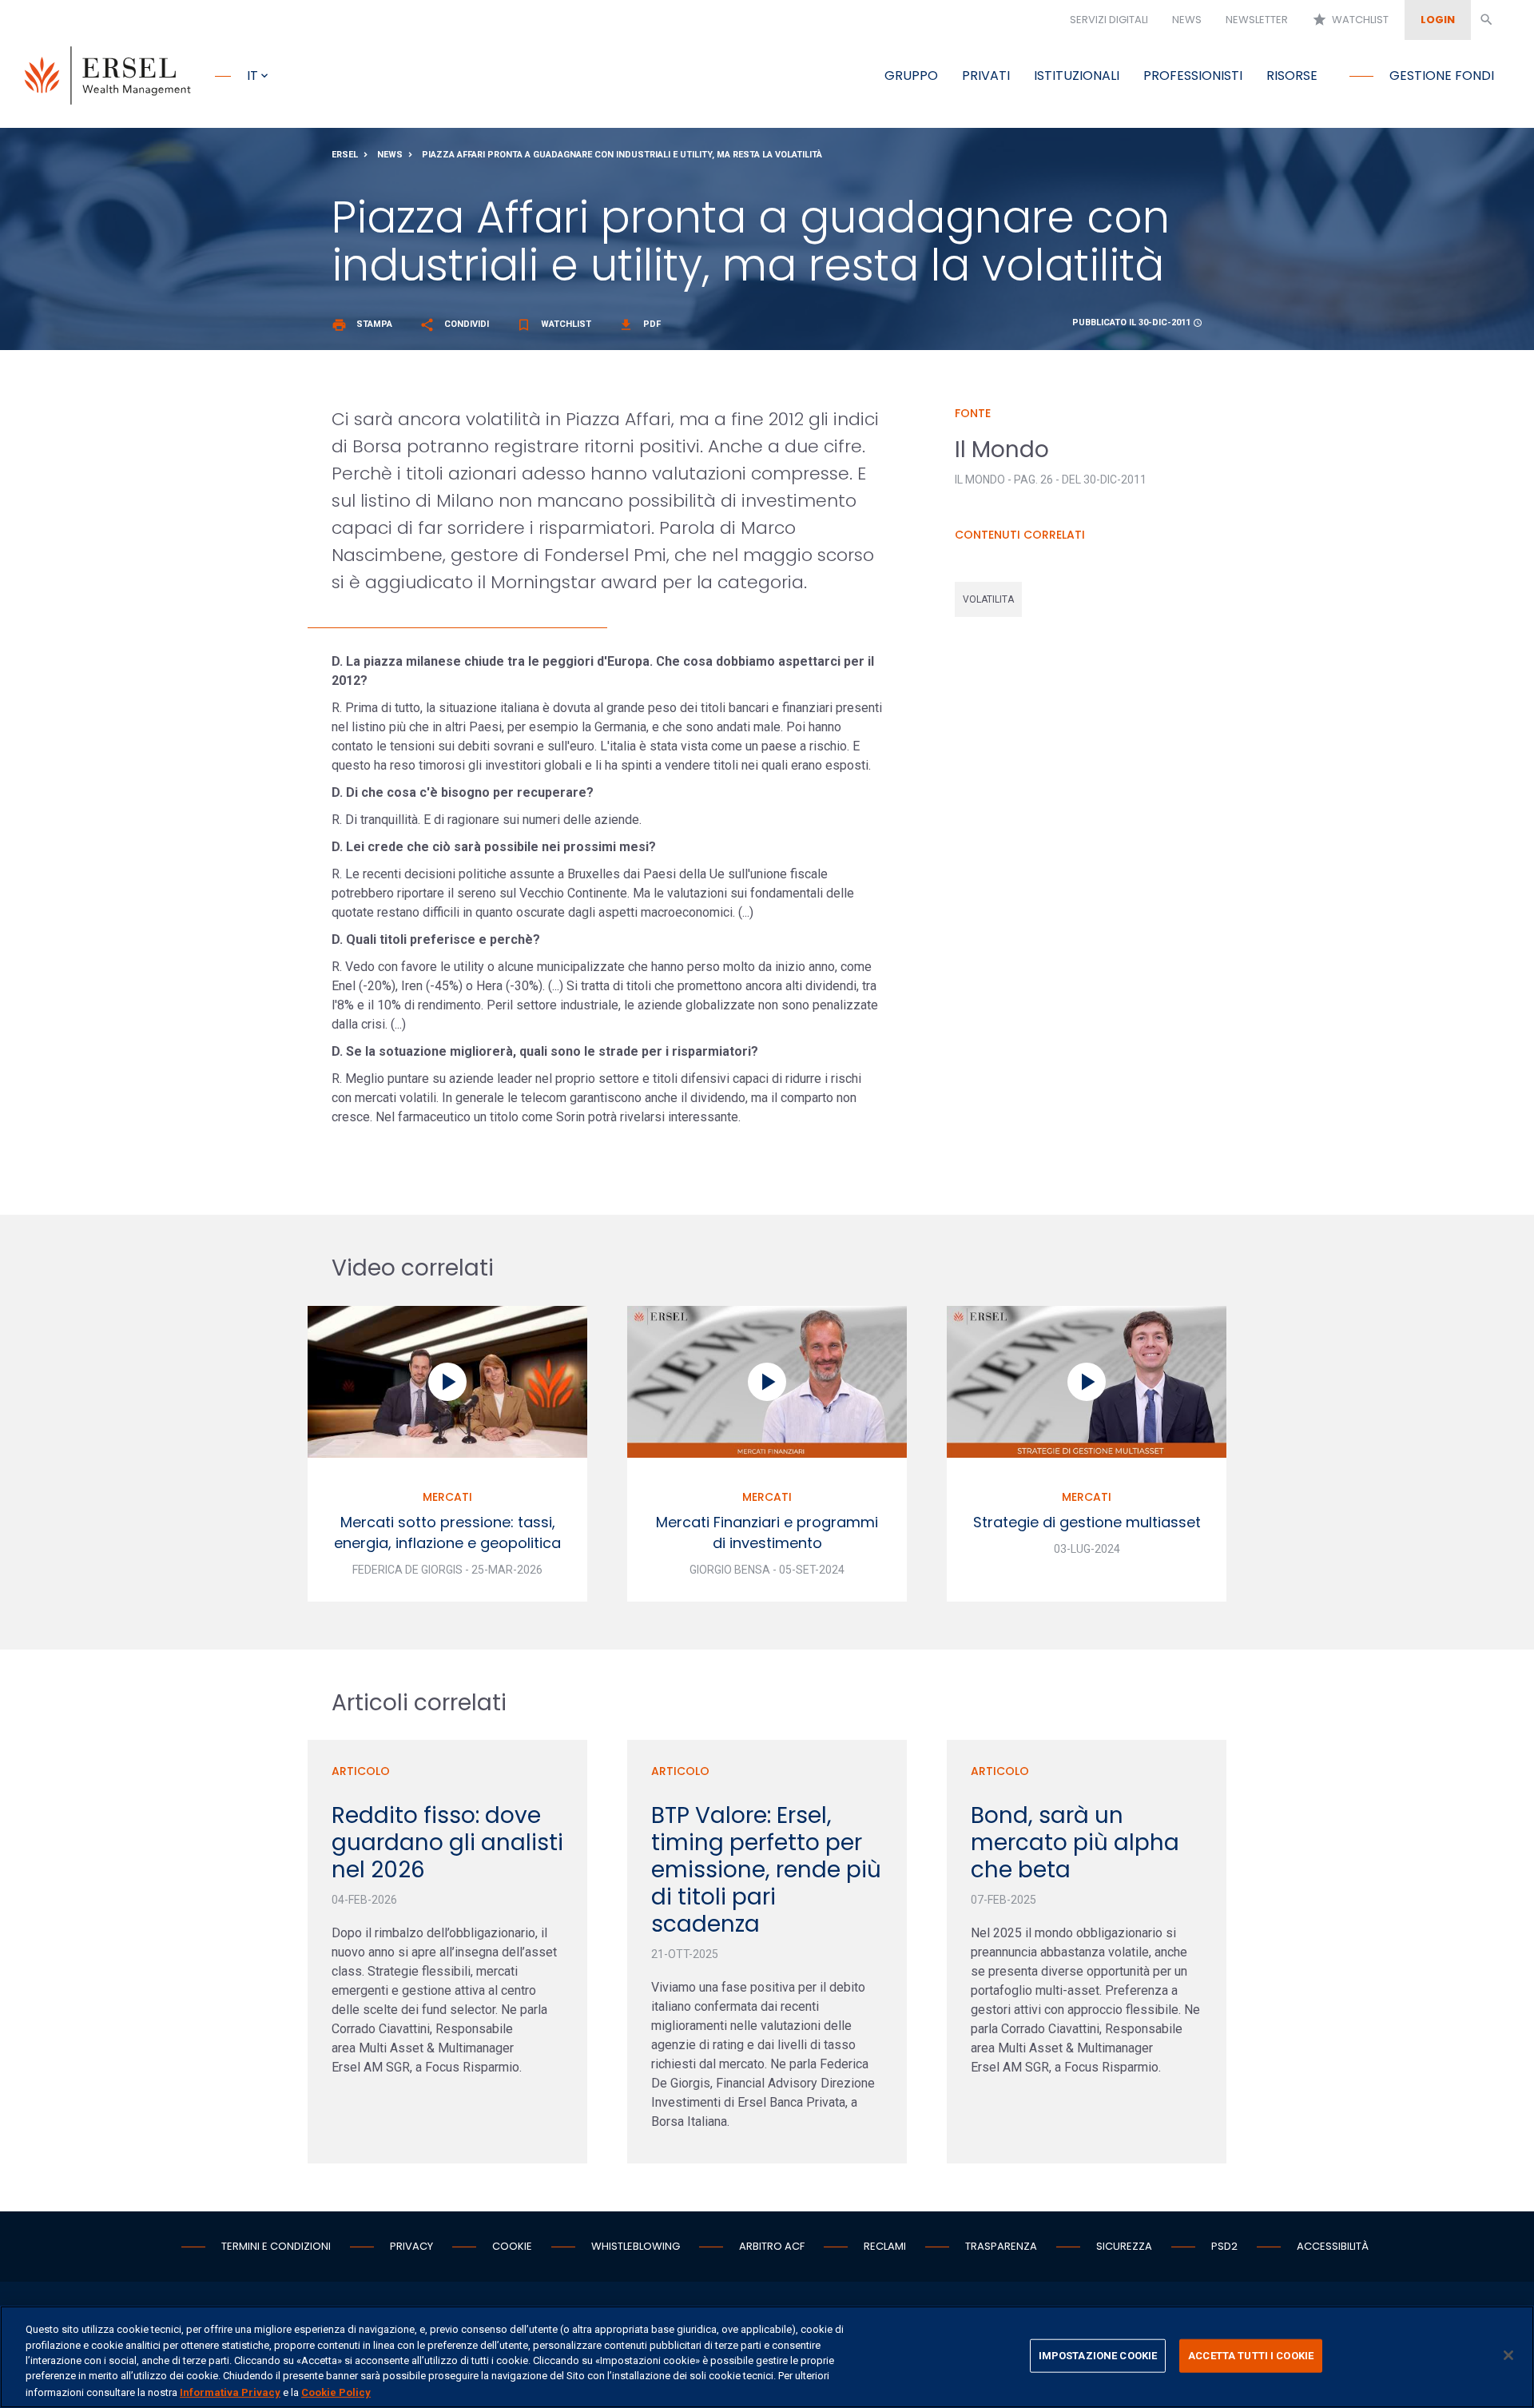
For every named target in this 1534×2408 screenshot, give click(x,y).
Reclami (885, 2246)
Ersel (345, 155)
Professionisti (1193, 76)
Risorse (1292, 76)
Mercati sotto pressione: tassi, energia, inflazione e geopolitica (447, 1532)
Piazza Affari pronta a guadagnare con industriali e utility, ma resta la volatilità (622, 155)
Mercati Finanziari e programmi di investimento (767, 1532)
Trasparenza (1001, 2246)
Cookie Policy (336, 2392)
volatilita (988, 599)
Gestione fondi (1442, 76)
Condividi (454, 324)
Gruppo (911, 76)
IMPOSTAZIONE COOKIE (1098, 2356)
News (1187, 20)
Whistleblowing (636, 2246)
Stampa (362, 324)
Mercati (447, 1497)
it (252, 76)
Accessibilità (1333, 2246)
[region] (767, 2357)
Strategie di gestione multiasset (1087, 1522)
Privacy (411, 2246)
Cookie (512, 2246)
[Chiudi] (1508, 2355)
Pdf (640, 324)
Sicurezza (1124, 2246)
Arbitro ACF (772, 2246)
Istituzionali (1077, 76)
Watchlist (1350, 20)
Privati (986, 76)
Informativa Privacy (230, 2392)
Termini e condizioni (276, 2246)
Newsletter (1257, 20)
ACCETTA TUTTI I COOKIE (1251, 2356)
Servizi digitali (1109, 20)
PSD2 (1224, 2246)
